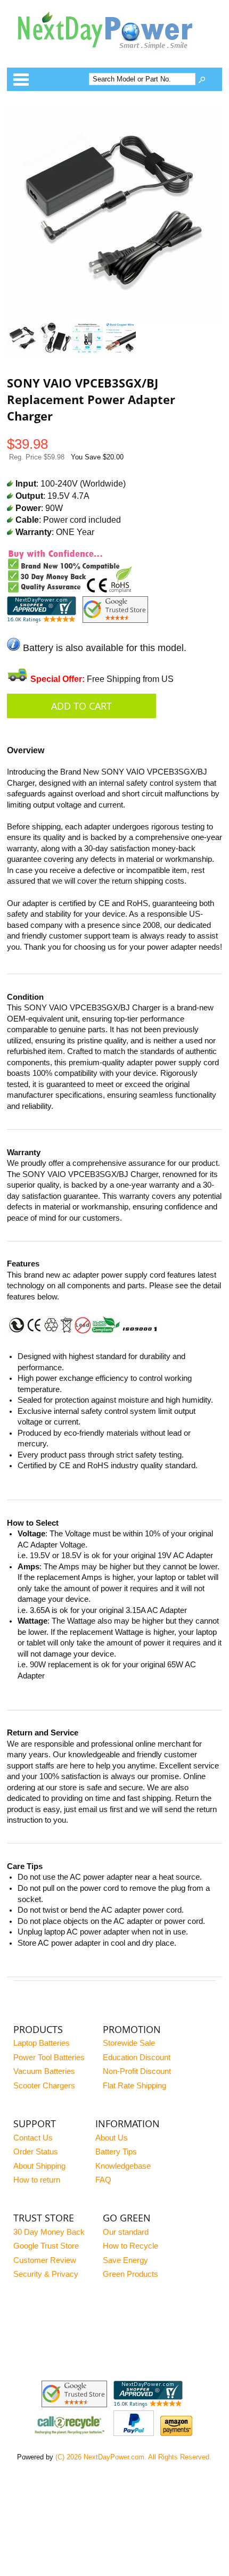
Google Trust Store (46, 2246)
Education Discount (137, 2057)
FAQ (103, 2180)
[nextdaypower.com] (113, 57)
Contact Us (33, 2138)
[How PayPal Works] (134, 2433)
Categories (21, 79)
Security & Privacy (46, 2274)
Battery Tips (116, 2152)
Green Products (130, 2274)
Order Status (36, 2152)
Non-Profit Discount (137, 2071)
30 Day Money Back (49, 2232)
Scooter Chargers (44, 2086)
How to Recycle (130, 2246)
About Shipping (39, 2166)
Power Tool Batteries (49, 2057)
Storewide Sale (129, 2043)
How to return (37, 2180)
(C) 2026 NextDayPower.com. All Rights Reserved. (133, 2457)
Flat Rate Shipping (134, 2086)
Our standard (126, 2232)
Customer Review (45, 2260)
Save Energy (125, 2260)
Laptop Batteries (42, 2043)
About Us (112, 2138)
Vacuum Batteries (44, 2071)
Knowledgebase (123, 2166)
